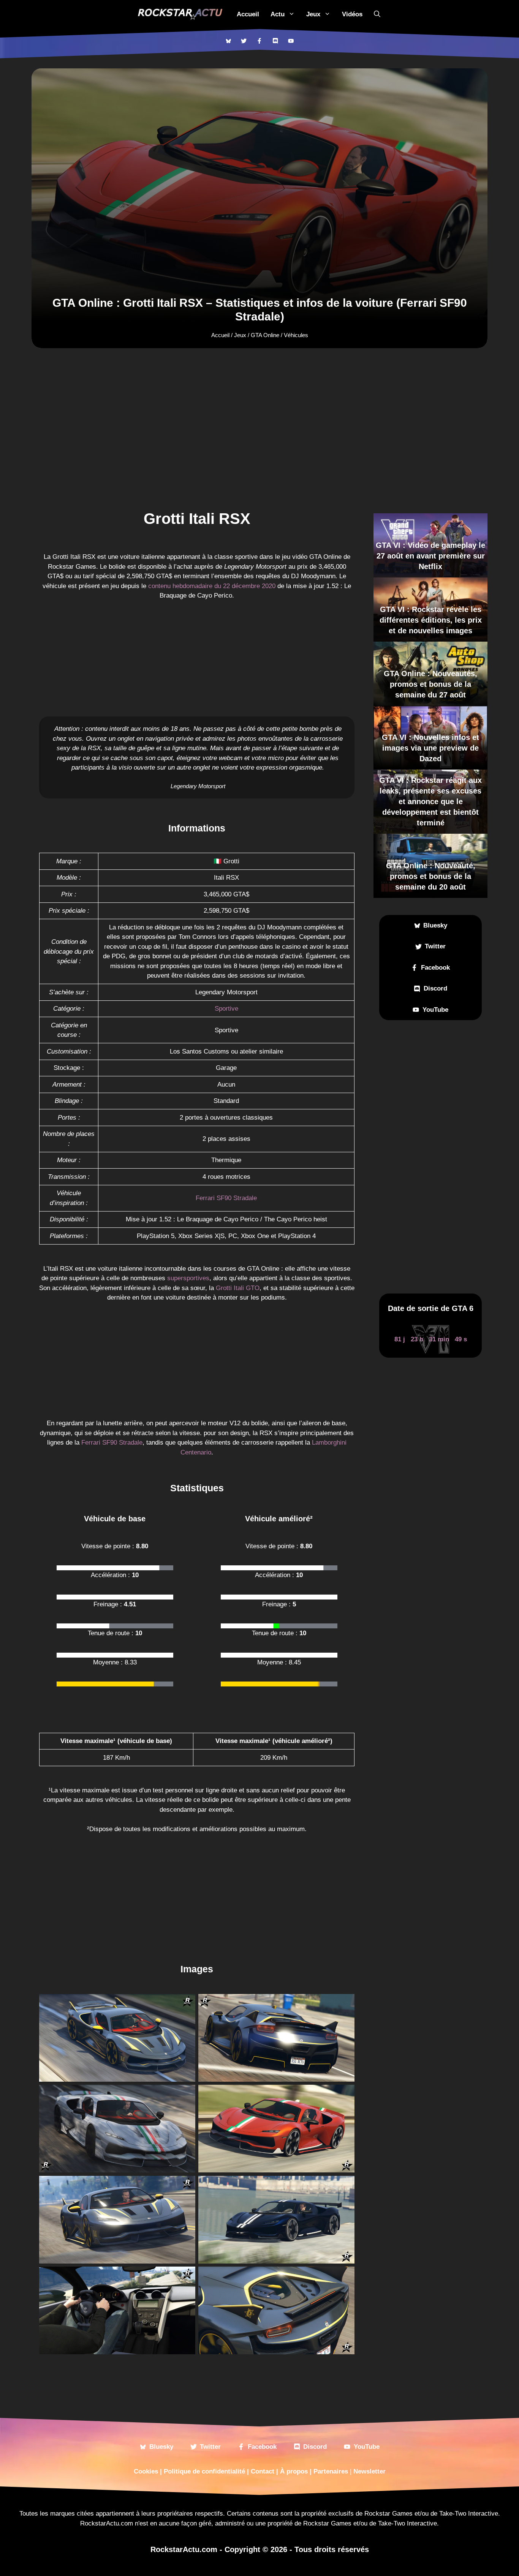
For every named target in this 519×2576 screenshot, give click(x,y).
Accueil (248, 14)
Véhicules (296, 335)
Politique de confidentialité (204, 2471)
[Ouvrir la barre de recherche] (377, 14)
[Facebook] (259, 41)
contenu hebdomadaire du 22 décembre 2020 (212, 586)
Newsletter (369, 2471)
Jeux (313, 14)
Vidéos (352, 14)
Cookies (146, 2471)
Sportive (226, 1009)
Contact (263, 2471)
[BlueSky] (228, 41)
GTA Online (265, 335)
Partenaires (331, 2471)
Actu (278, 14)
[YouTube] (291, 41)
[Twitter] (244, 41)
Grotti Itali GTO (238, 1288)
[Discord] (275, 41)
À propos (294, 2471)
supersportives (188, 1278)
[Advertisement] (259, 407)
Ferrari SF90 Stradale (226, 1198)
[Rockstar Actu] (180, 14)
